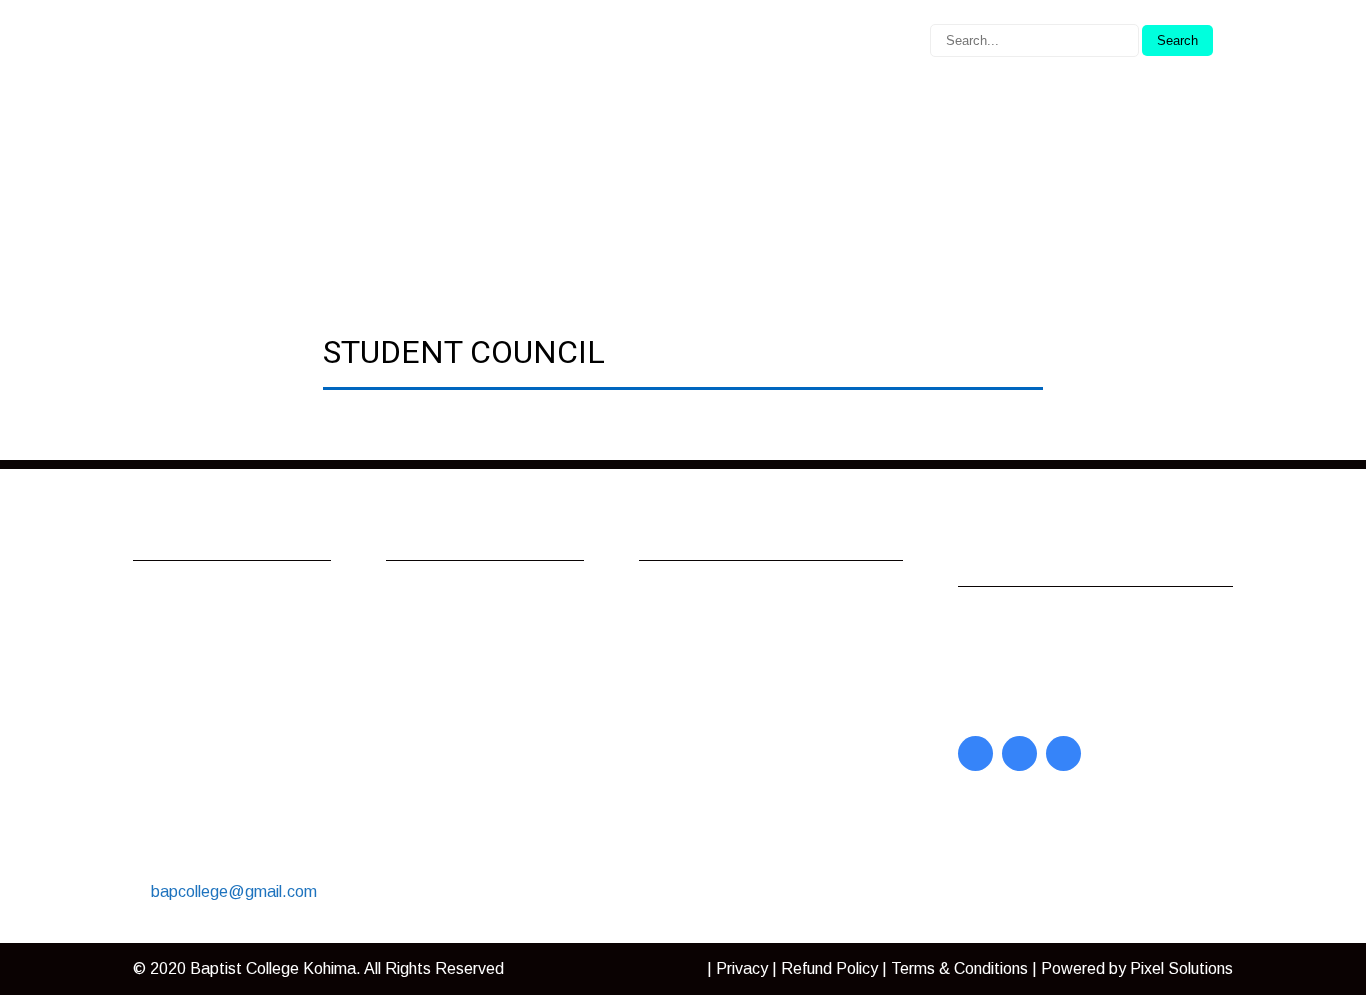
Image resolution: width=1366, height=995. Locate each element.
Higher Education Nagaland (755, 676)
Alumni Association (471, 598)
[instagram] (1063, 753)
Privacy (742, 968)
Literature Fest (459, 702)
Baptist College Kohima (273, 968)
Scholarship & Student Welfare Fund (484, 839)
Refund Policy (829, 968)
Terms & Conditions (959, 968)
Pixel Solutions (1181, 968)
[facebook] (975, 753)
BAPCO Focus (1029, 624)
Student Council (461, 776)
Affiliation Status (717, 754)
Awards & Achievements (492, 624)
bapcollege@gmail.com (234, 891)
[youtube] (1019, 753)
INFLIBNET (702, 624)
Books (1000, 702)
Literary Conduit (1034, 650)
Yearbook (1012, 676)
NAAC (681, 728)
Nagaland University (730, 598)
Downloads (445, 676)
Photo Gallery (454, 802)
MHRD (683, 702)
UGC (676, 650)
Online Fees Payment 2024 (481, 739)
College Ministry (461, 650)
